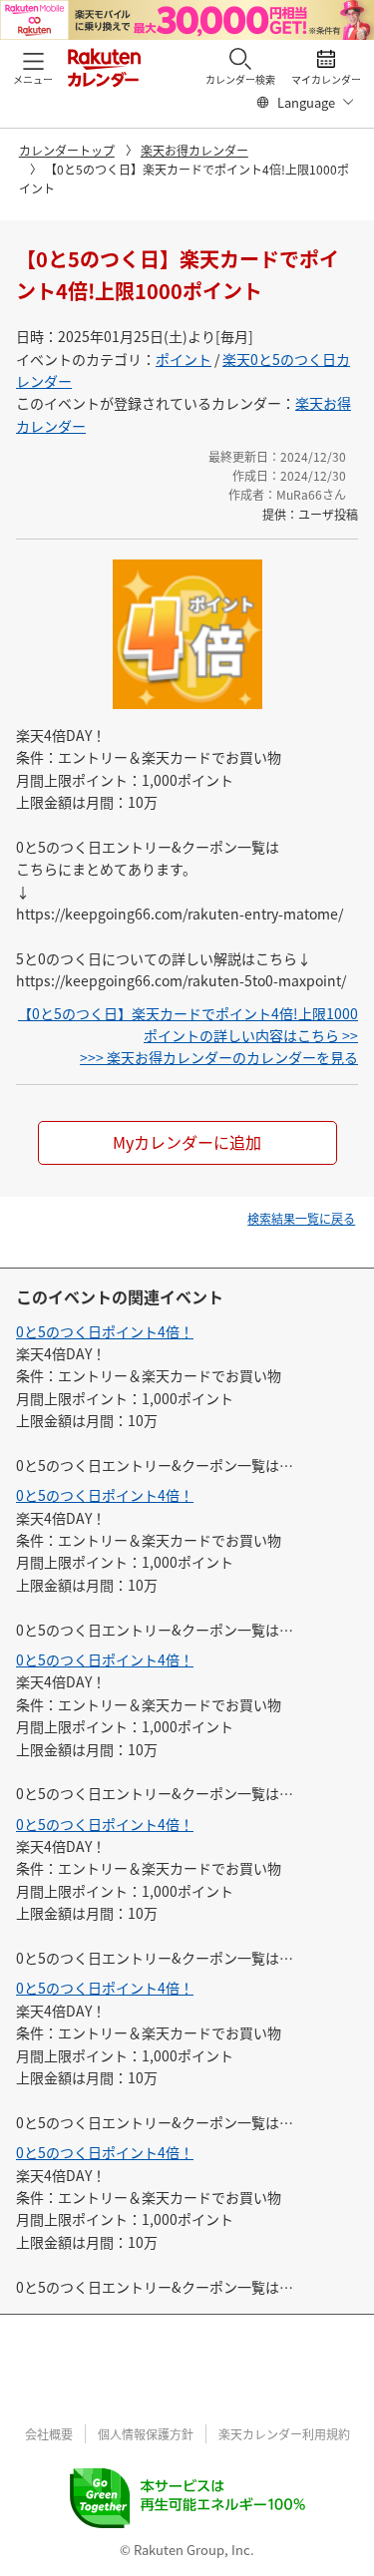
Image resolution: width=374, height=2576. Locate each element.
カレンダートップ (67, 150)
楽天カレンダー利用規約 (284, 2434)
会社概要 (49, 2434)
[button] (33, 66)
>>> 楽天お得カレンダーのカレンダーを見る (219, 1057)
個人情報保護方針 (146, 2434)
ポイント (184, 359)
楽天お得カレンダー (194, 150)
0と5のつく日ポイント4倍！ (105, 1331)
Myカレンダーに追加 (187, 1142)
